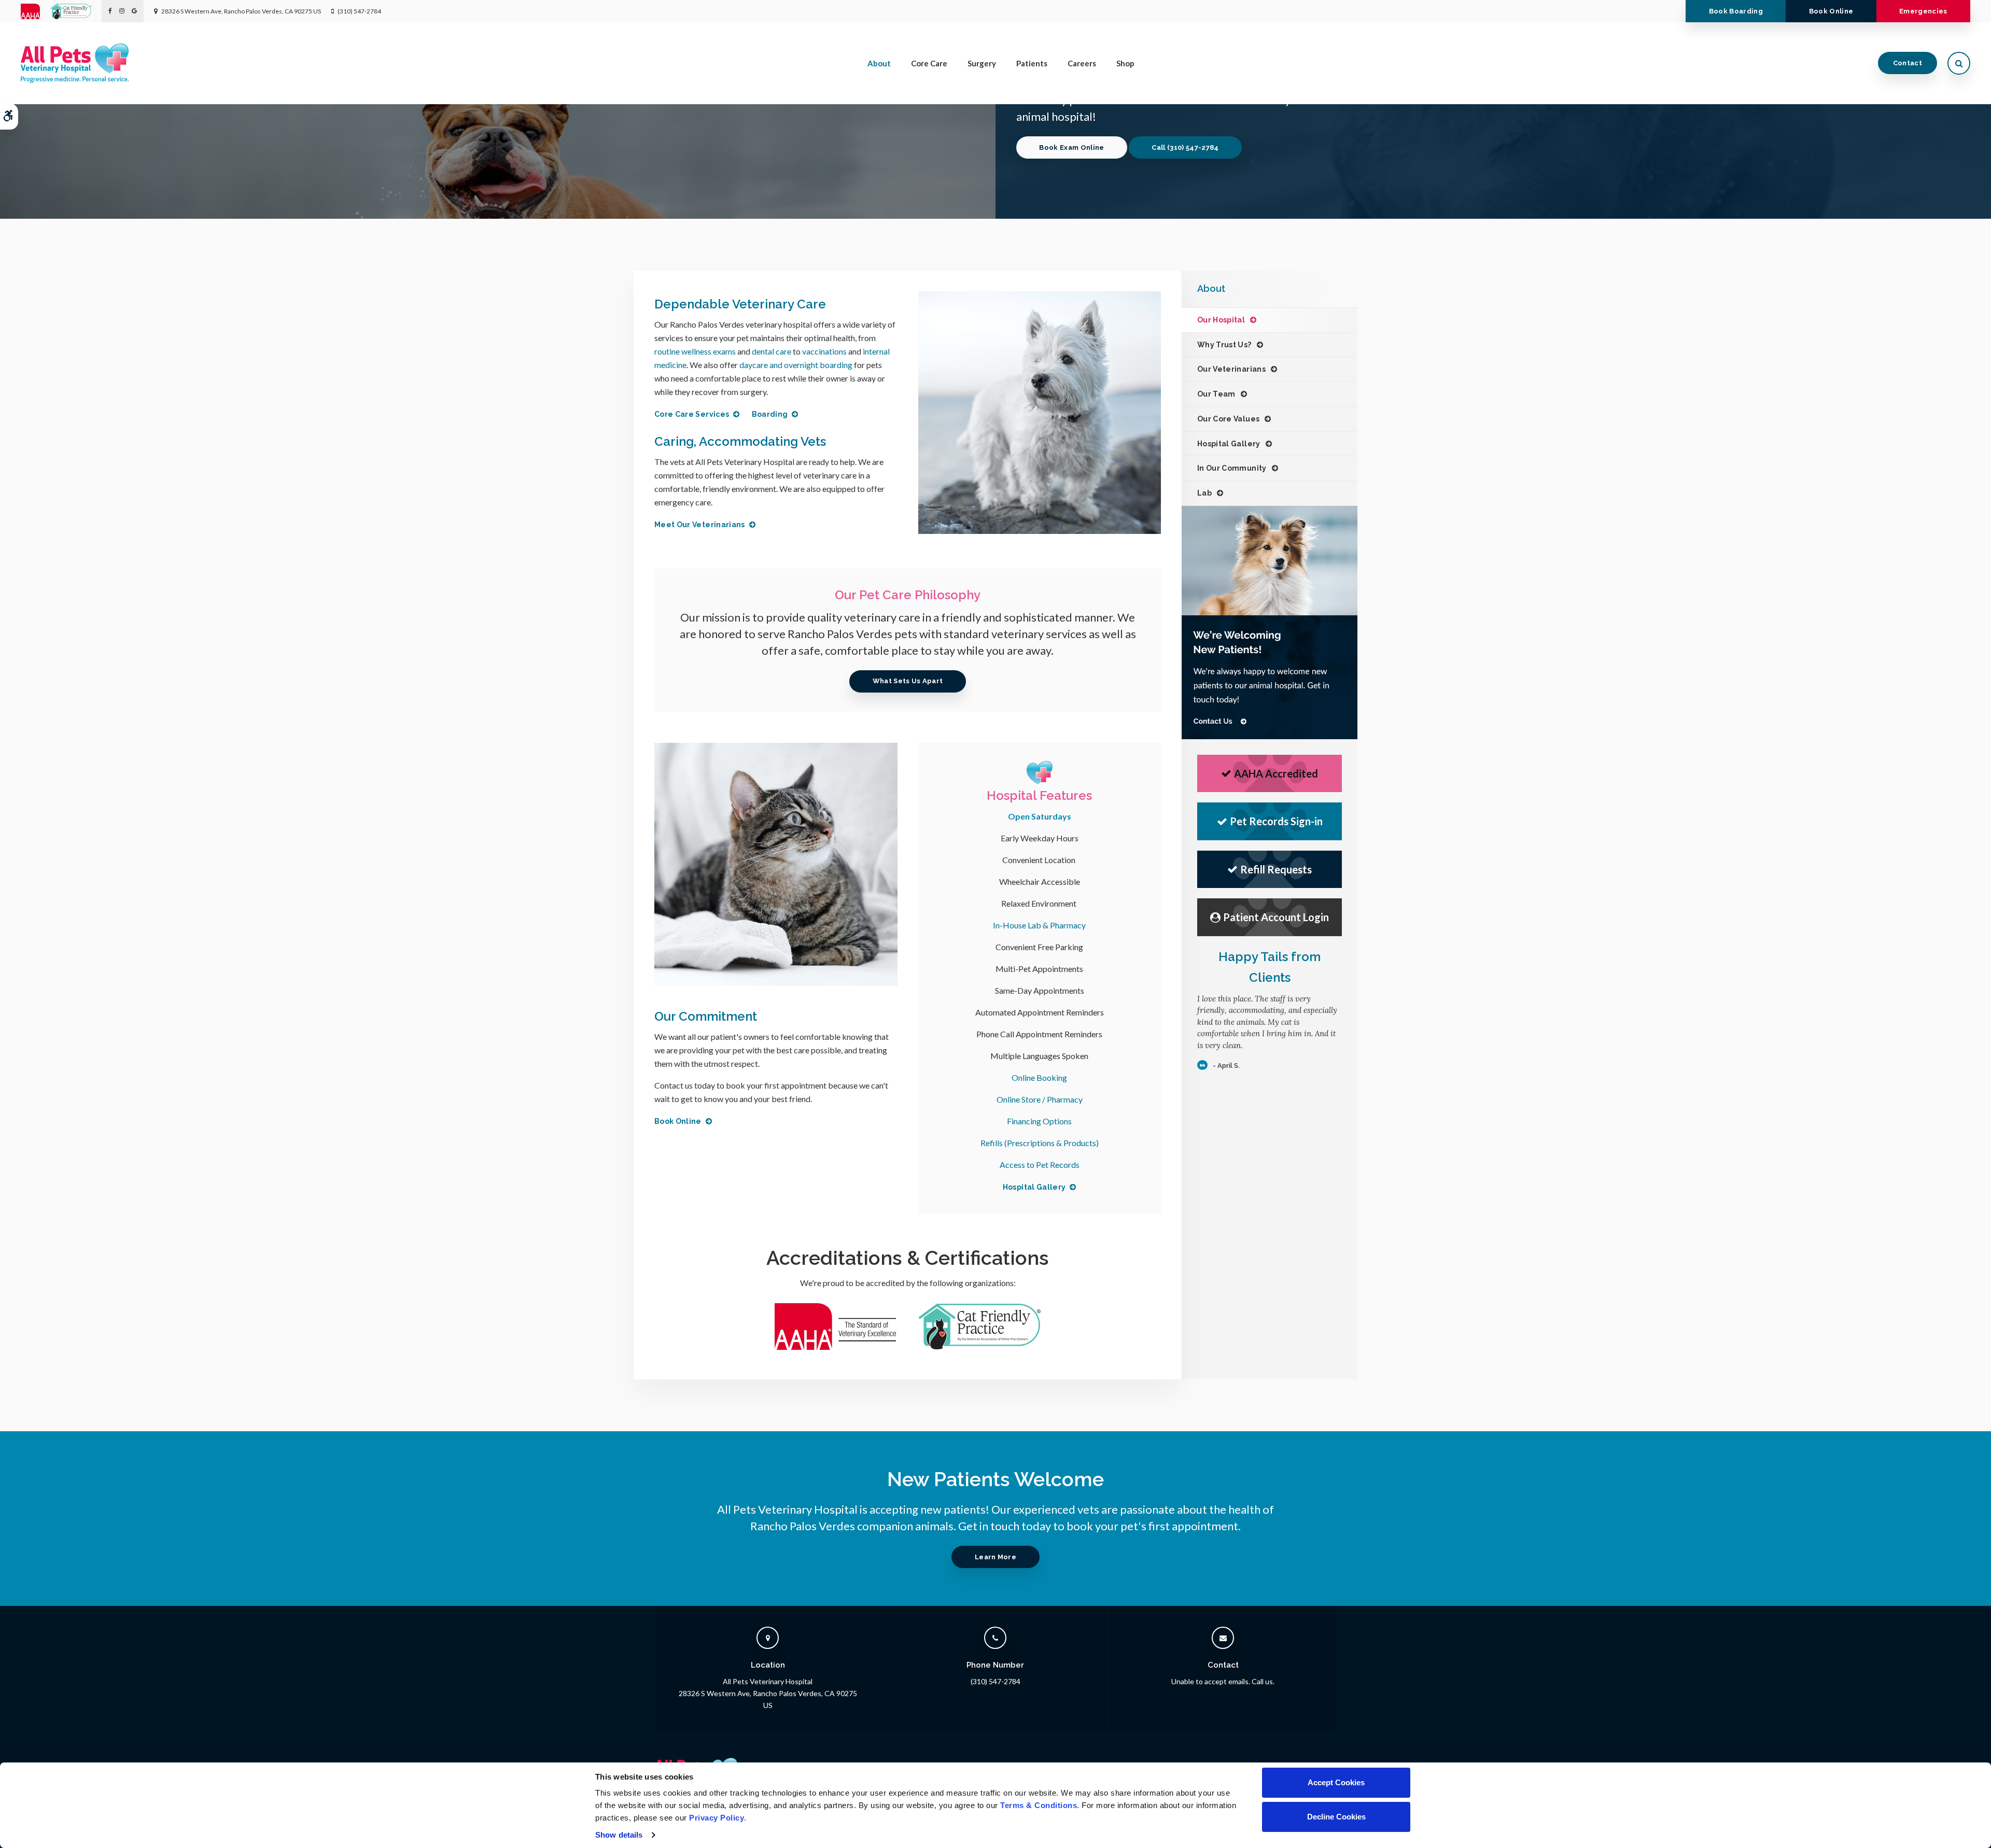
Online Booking (1039, 1077)
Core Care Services (692, 414)
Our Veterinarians (1231, 369)
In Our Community (1232, 468)
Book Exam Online (1071, 147)
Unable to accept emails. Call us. (1223, 1681)
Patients (1032, 63)
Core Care (929, 63)
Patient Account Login (1276, 917)
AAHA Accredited (1276, 773)
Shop (1125, 63)
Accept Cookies (1336, 1782)
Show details (619, 1835)
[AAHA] (36, 11)
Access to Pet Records (1040, 1165)
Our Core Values (1228, 419)
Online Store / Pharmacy (1040, 1099)
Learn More (995, 1557)
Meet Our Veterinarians (700, 525)
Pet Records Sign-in (1276, 821)
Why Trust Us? (1224, 345)
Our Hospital (1221, 320)
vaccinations (824, 351)
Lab (1204, 493)
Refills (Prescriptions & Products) (1040, 1143)
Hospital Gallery (1034, 1187)
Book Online (1831, 11)
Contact (1908, 63)
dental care (772, 351)
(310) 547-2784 (359, 11)
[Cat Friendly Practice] (76, 11)
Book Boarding (1736, 11)
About (879, 63)
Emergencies (1923, 11)
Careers (1082, 63)
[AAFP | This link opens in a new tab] (980, 1352)
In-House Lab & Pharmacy (1039, 925)
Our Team (1216, 394)
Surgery (982, 63)
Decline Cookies (1336, 1817)
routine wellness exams (695, 351)
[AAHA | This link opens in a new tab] (836, 1352)
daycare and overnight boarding (796, 365)
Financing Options (1039, 1121)
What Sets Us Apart (908, 681)
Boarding (770, 414)
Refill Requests (1276, 869)
